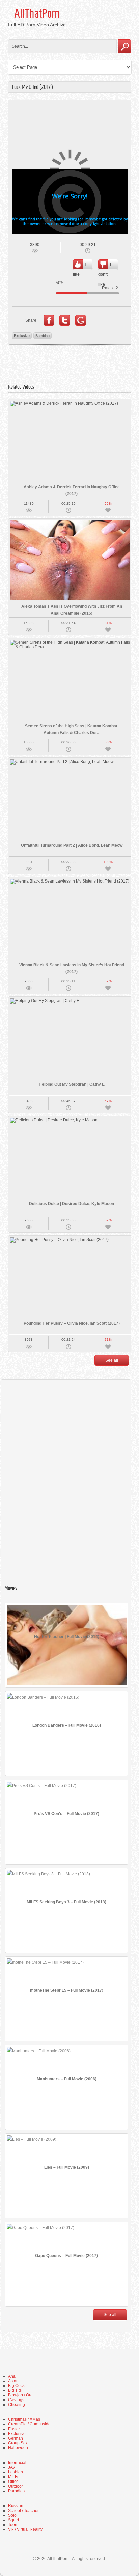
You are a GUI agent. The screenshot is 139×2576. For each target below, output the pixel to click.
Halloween (18, 2448)
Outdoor (16, 2486)
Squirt (13, 2520)
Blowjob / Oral (21, 2395)
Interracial (17, 2463)
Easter (14, 2429)
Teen (13, 2525)
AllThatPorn (37, 13)
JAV (12, 2467)
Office (13, 2482)
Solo (12, 2515)
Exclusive (22, 336)
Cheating (17, 2405)
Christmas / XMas (24, 2419)
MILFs (14, 2477)
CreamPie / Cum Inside (29, 2424)
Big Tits (15, 2390)
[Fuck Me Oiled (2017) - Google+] (81, 320)
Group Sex (18, 2443)
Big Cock (16, 2386)
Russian (16, 2506)
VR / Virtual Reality (25, 2529)
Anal (12, 2376)
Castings (16, 2400)
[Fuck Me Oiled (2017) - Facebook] (49, 320)
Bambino (43, 336)
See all (112, 1360)
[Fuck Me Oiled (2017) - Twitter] (65, 320)
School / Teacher (23, 2511)
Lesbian (16, 2472)
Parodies (16, 2491)
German (16, 2438)
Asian (13, 2381)
